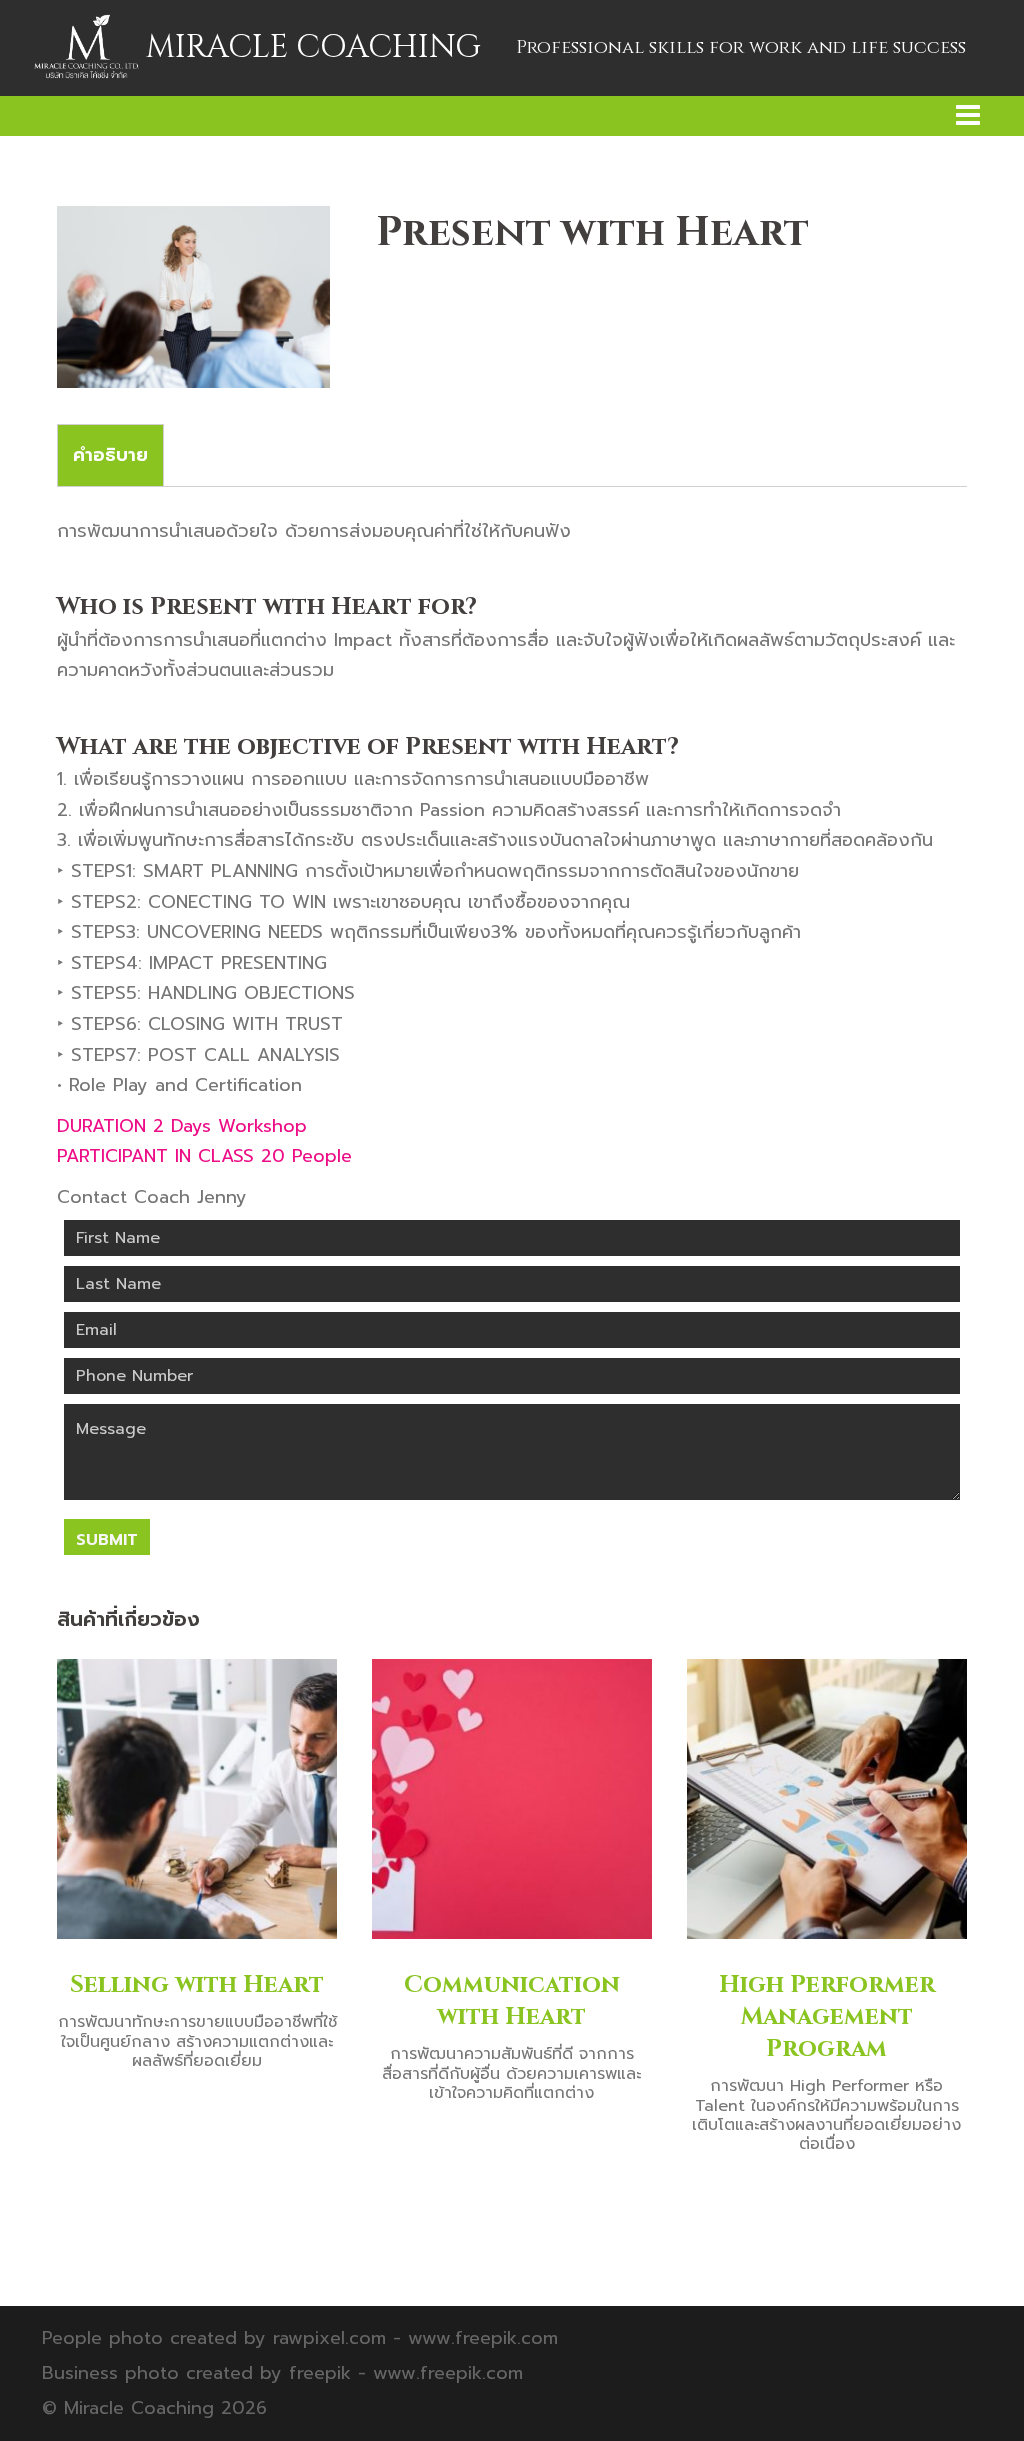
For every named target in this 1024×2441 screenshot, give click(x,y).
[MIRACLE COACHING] (86, 47)
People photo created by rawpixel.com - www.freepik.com (300, 2338)
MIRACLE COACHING (313, 47)
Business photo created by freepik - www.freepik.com (282, 2373)
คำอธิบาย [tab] (110, 455)
